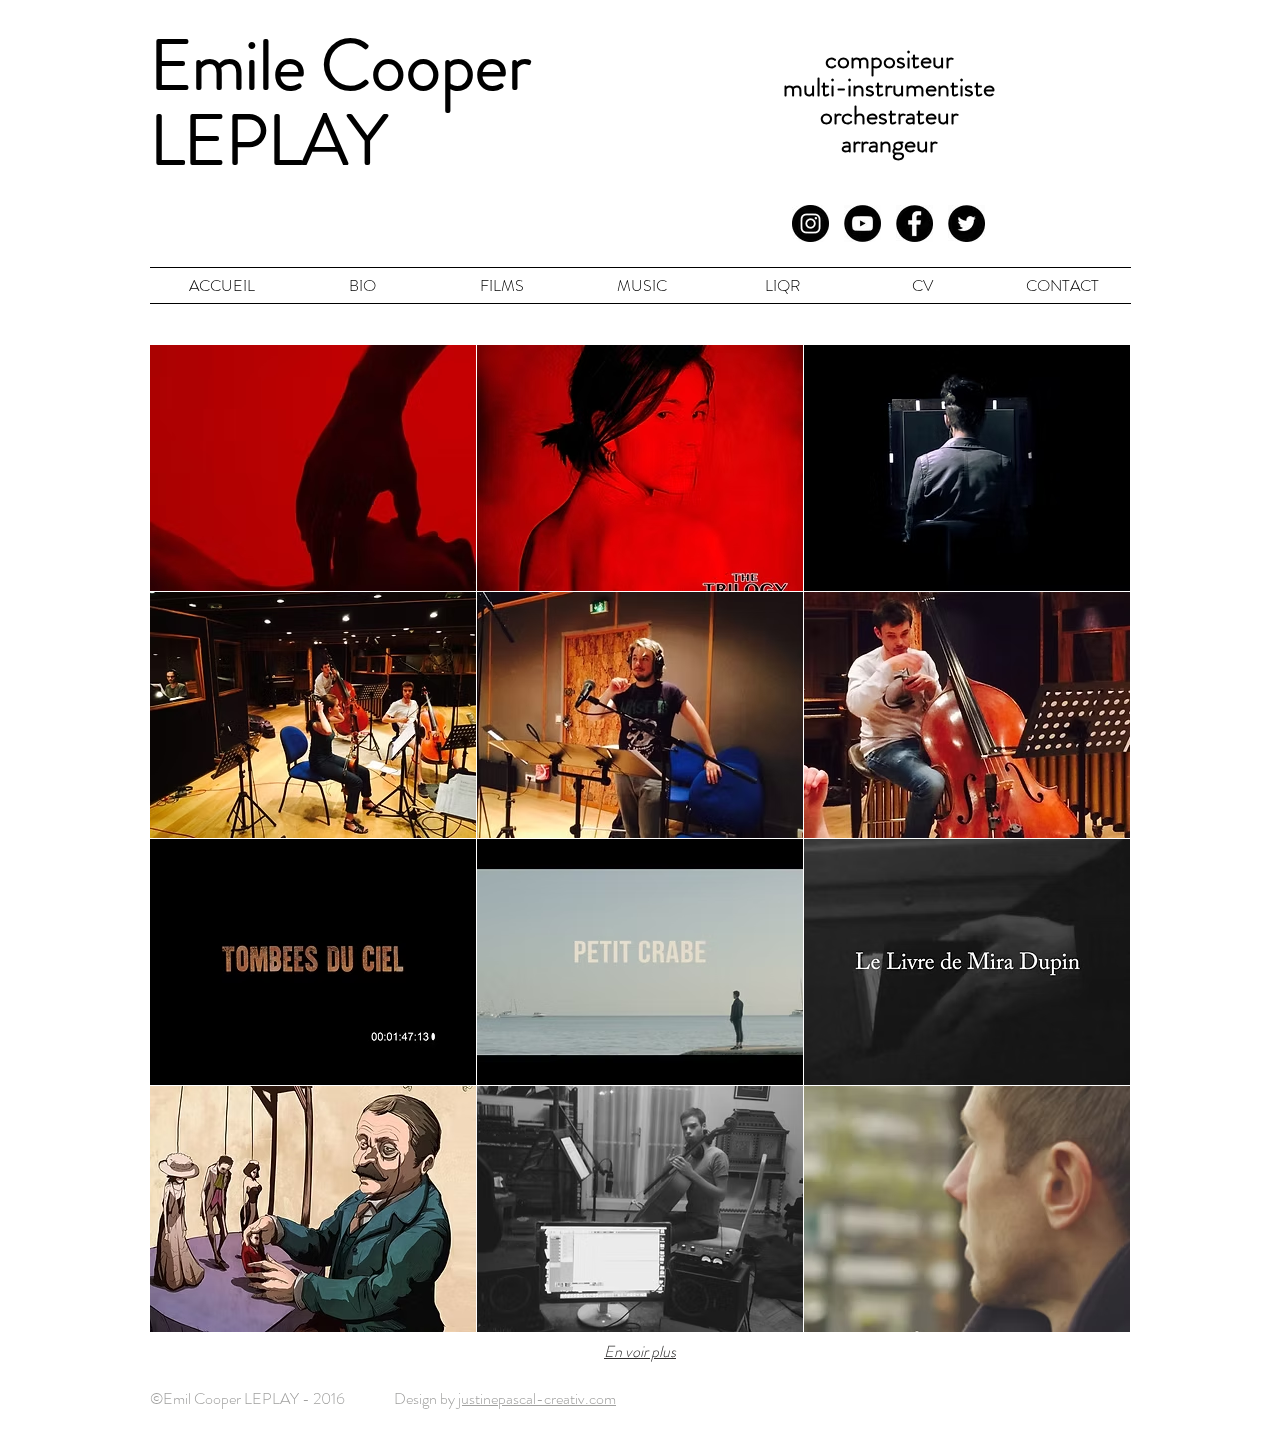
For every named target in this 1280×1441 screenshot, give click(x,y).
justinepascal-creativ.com (537, 1398)
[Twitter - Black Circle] (966, 223)
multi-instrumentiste (889, 87)
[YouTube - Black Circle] (862, 223)
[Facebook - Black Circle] (914, 223)
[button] (313, 468)
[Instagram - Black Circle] (810, 223)
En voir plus (640, 1351)
